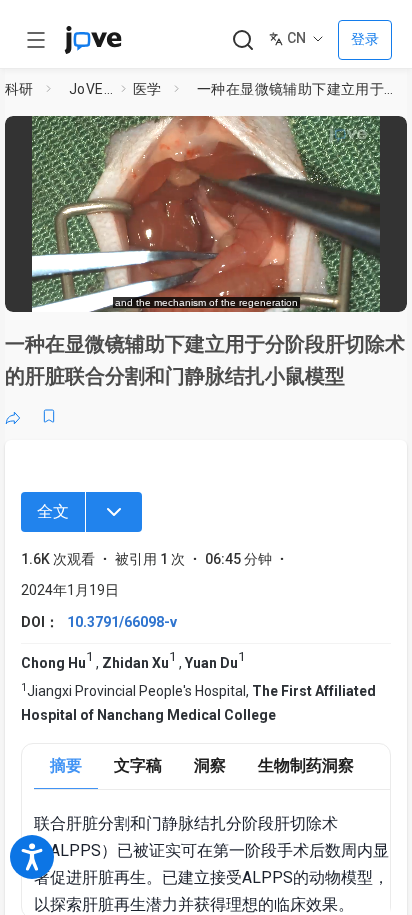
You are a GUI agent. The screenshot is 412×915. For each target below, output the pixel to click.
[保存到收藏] (49, 416)
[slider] (123, 286)
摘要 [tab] (66, 765)
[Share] (13, 416)
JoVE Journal (91, 89)
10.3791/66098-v (122, 622)
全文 (53, 511)
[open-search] (242, 40)
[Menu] (114, 512)
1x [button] (332, 286)
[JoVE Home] (93, 40)
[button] (386, 137)
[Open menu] (36, 40)
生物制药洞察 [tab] (306, 765)
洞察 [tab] (210, 765)
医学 (147, 89)
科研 (19, 89)
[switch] (231, 287)
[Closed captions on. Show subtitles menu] (371, 286)
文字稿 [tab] (138, 765)
